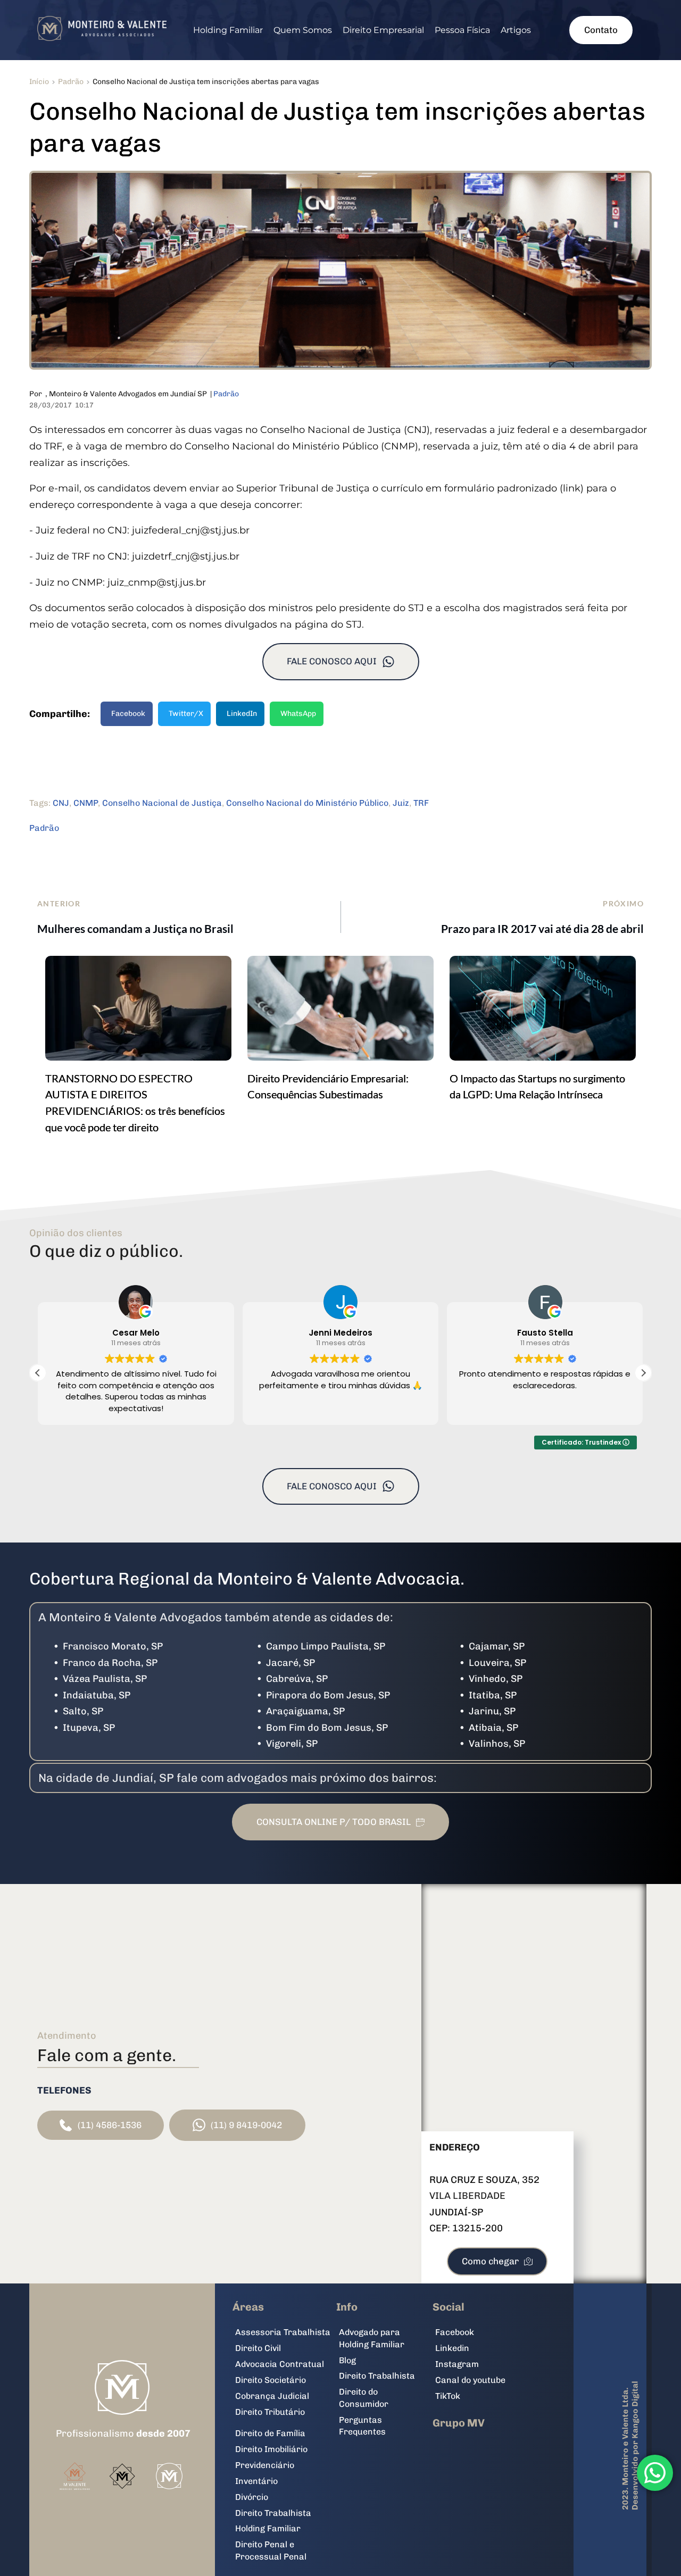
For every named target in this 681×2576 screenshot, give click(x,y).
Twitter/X (186, 714)
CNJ (61, 803)
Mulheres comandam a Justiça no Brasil (135, 928)
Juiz (401, 803)
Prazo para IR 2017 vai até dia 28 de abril (542, 928)
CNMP (86, 803)
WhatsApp (298, 714)
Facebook (128, 714)
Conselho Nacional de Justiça (162, 803)
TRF (421, 803)
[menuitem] (228, 30)
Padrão (226, 394)
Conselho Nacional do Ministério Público (307, 803)
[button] (643, 1373)
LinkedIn (242, 714)
